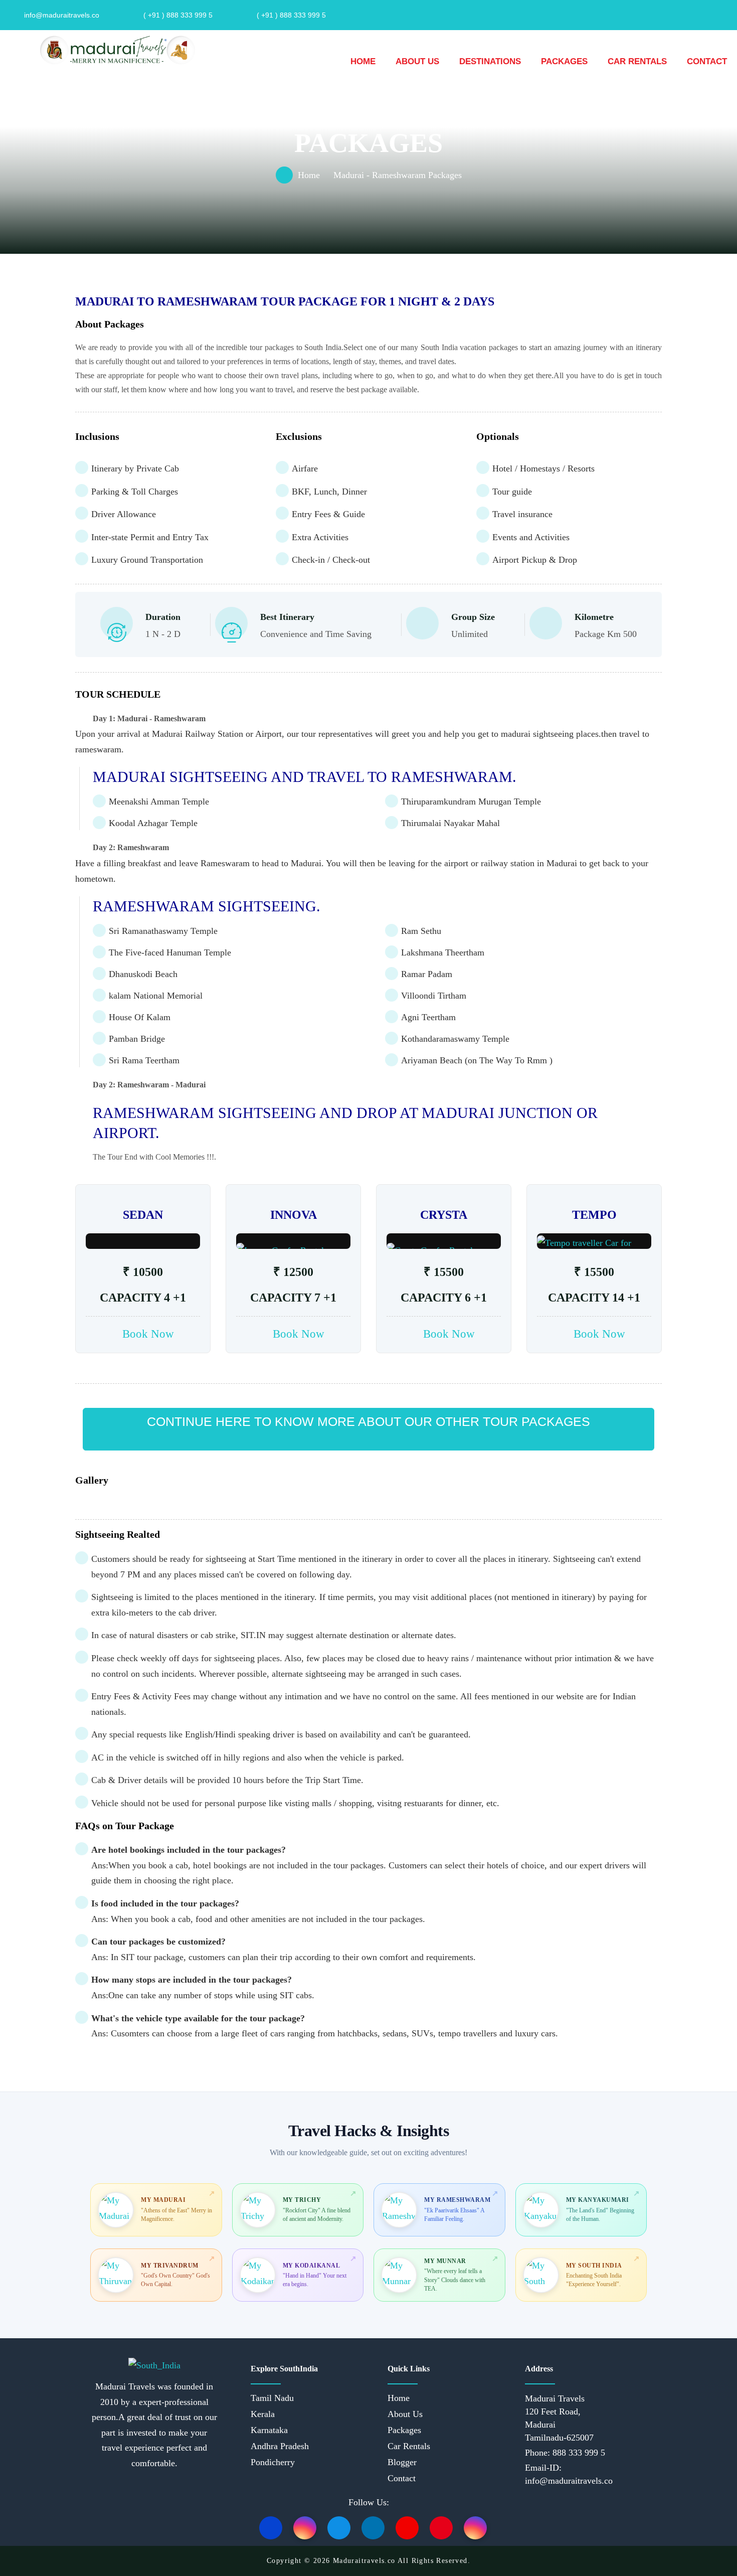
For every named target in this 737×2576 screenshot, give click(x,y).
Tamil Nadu (272, 2398)
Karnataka (269, 2430)
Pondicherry (273, 2462)
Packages (564, 61)
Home (363, 61)
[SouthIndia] (116, 50)
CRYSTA (444, 1215)
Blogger (402, 2462)
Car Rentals (637, 61)
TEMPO (594, 1215)
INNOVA (294, 1215)
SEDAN (143, 1215)
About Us (417, 61)
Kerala (263, 2414)
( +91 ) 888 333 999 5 (178, 15)
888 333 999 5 (578, 2453)
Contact (707, 61)
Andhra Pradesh (280, 2446)
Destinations (490, 61)
